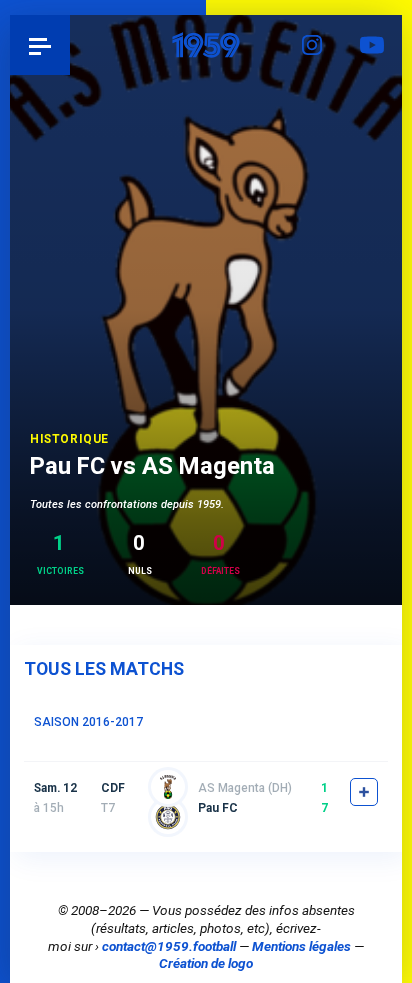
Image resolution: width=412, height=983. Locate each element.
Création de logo (206, 963)
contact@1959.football (169, 946)
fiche (364, 792)
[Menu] (40, 45)
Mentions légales (301, 946)
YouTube (372, 45)
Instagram (312, 45)
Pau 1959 (70, 45)
